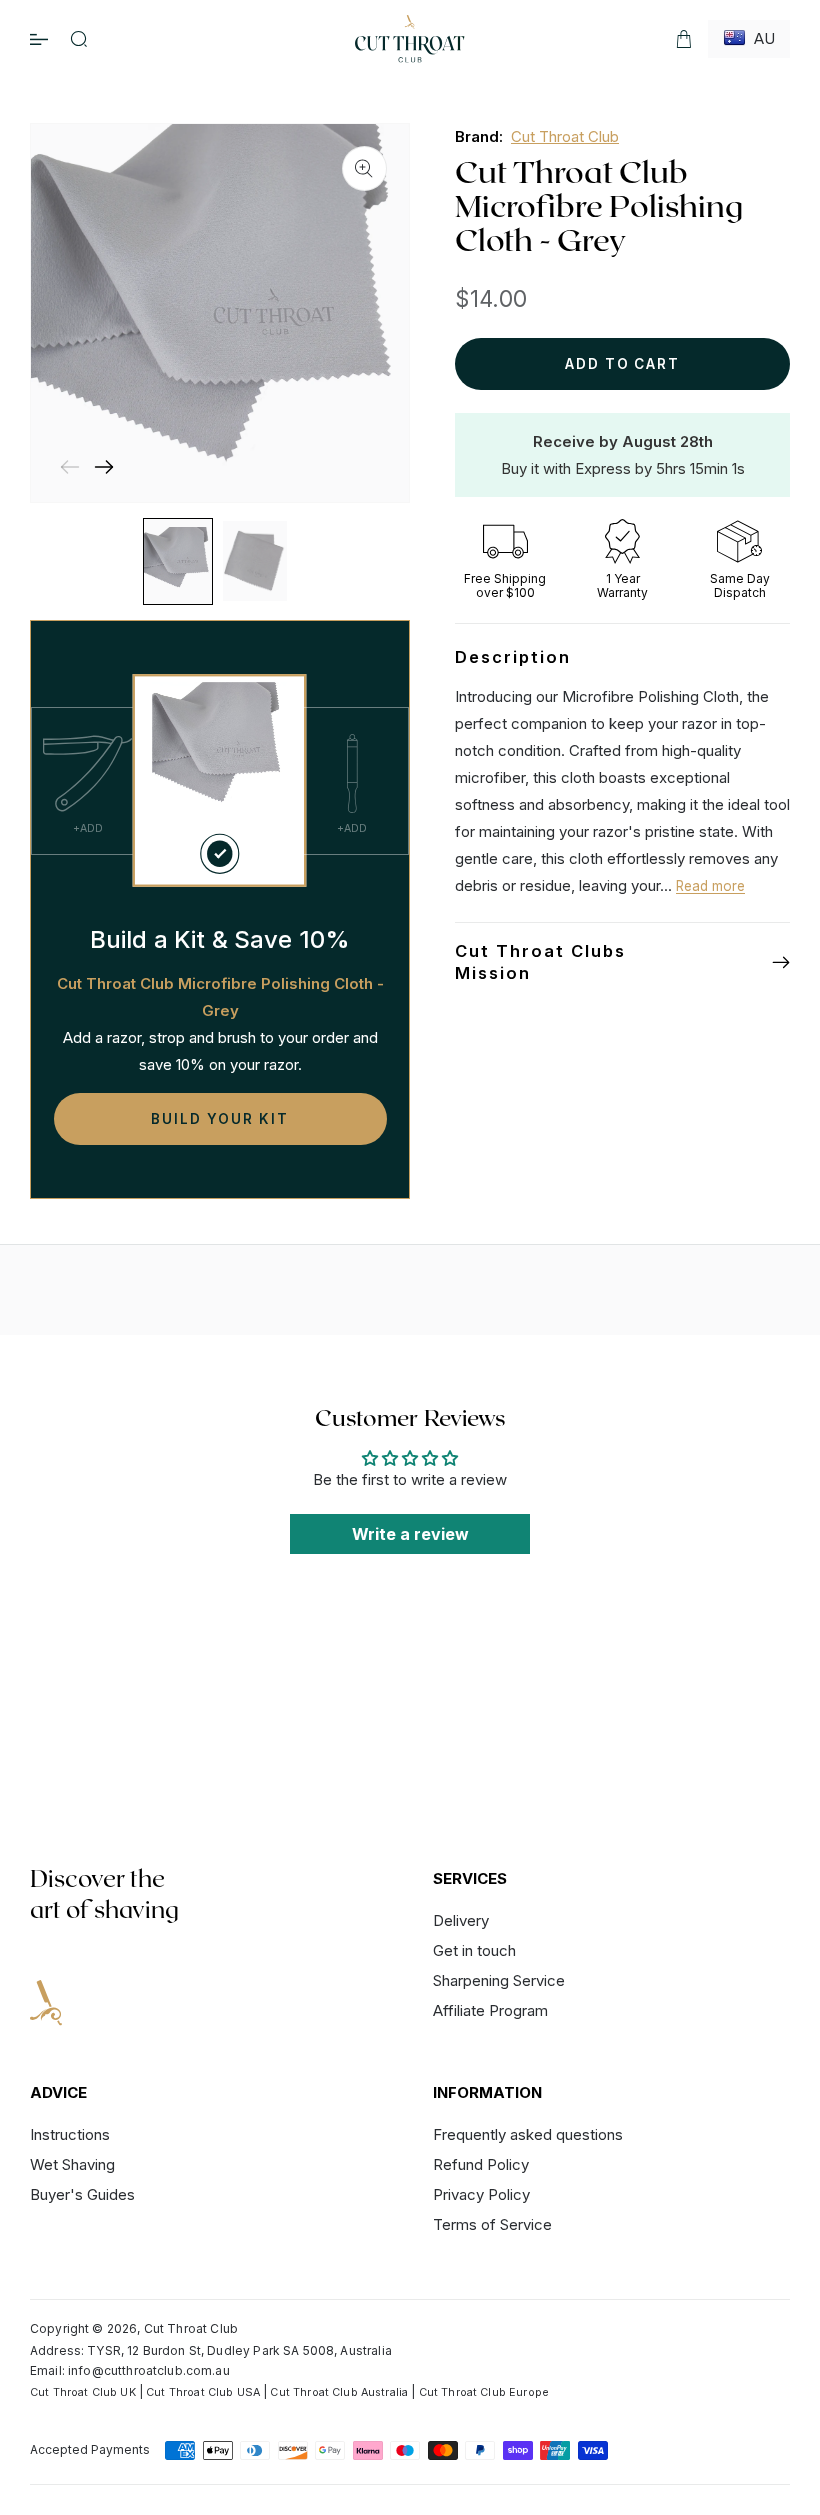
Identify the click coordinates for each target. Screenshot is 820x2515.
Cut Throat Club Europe (484, 2392)
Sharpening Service (499, 1980)
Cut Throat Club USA (203, 2392)
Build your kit (219, 1119)
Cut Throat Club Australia (339, 2392)
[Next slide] (103, 466)
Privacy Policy (481, 2194)
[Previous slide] (69, 466)
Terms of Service (492, 2224)
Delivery (461, 1921)
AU (760, 38)
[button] (79, 39)
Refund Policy (481, 2164)
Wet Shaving (72, 2164)
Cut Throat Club (565, 136)
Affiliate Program (490, 2010)
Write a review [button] (410, 1534)
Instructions (70, 2135)
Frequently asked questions (528, 2135)
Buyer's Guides (82, 2194)
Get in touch (474, 1950)
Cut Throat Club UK (83, 2392)
